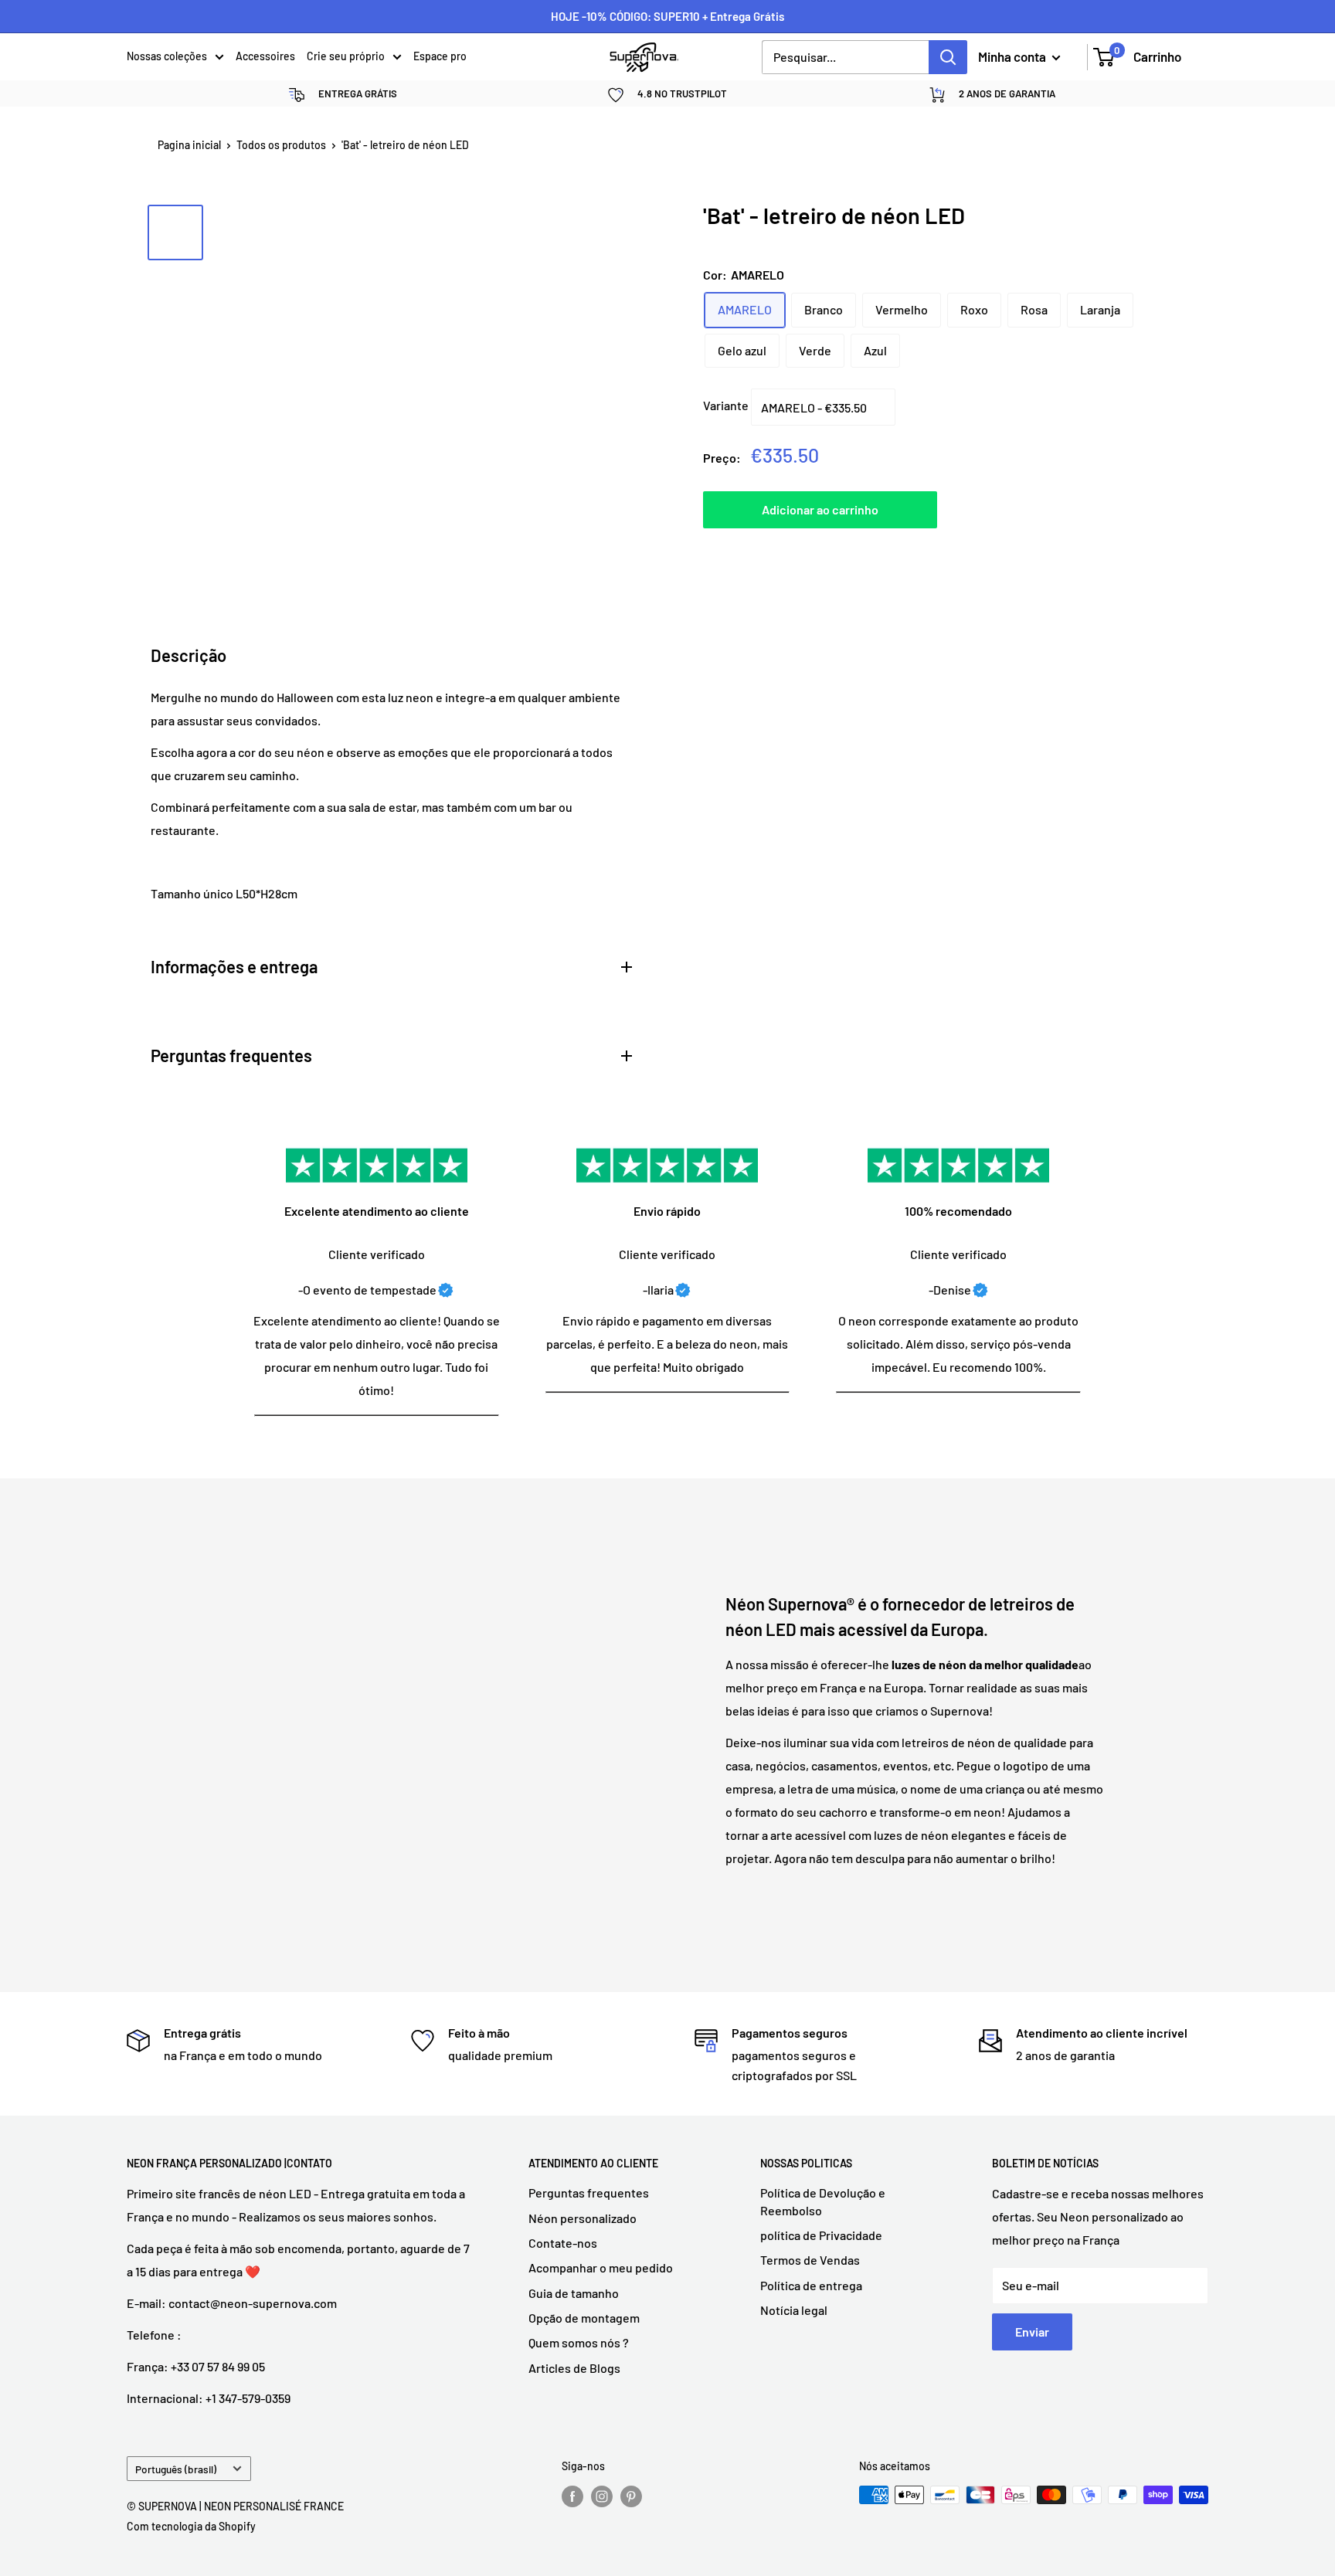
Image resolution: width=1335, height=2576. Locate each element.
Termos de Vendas (810, 2260)
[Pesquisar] (948, 57)
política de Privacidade (821, 2235)
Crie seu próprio (346, 56)
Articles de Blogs (574, 2368)
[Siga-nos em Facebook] (572, 2496)
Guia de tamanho (574, 2293)
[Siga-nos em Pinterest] (631, 2496)
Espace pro (440, 56)
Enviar (1032, 2332)
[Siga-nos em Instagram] (602, 2496)
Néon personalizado (583, 2218)
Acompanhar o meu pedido (601, 2267)
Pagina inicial (189, 145)
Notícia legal (794, 2310)
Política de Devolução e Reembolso (823, 2201)
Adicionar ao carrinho (820, 509)
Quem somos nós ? (579, 2342)
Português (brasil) (176, 2469)
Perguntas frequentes (589, 2192)
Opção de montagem (584, 2318)
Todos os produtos (281, 145)
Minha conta (1013, 56)
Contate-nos (563, 2243)
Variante (726, 406)
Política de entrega (811, 2285)
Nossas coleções (167, 56)
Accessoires (265, 56)
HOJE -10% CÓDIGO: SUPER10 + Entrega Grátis (667, 16)
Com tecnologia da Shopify (191, 2526)
